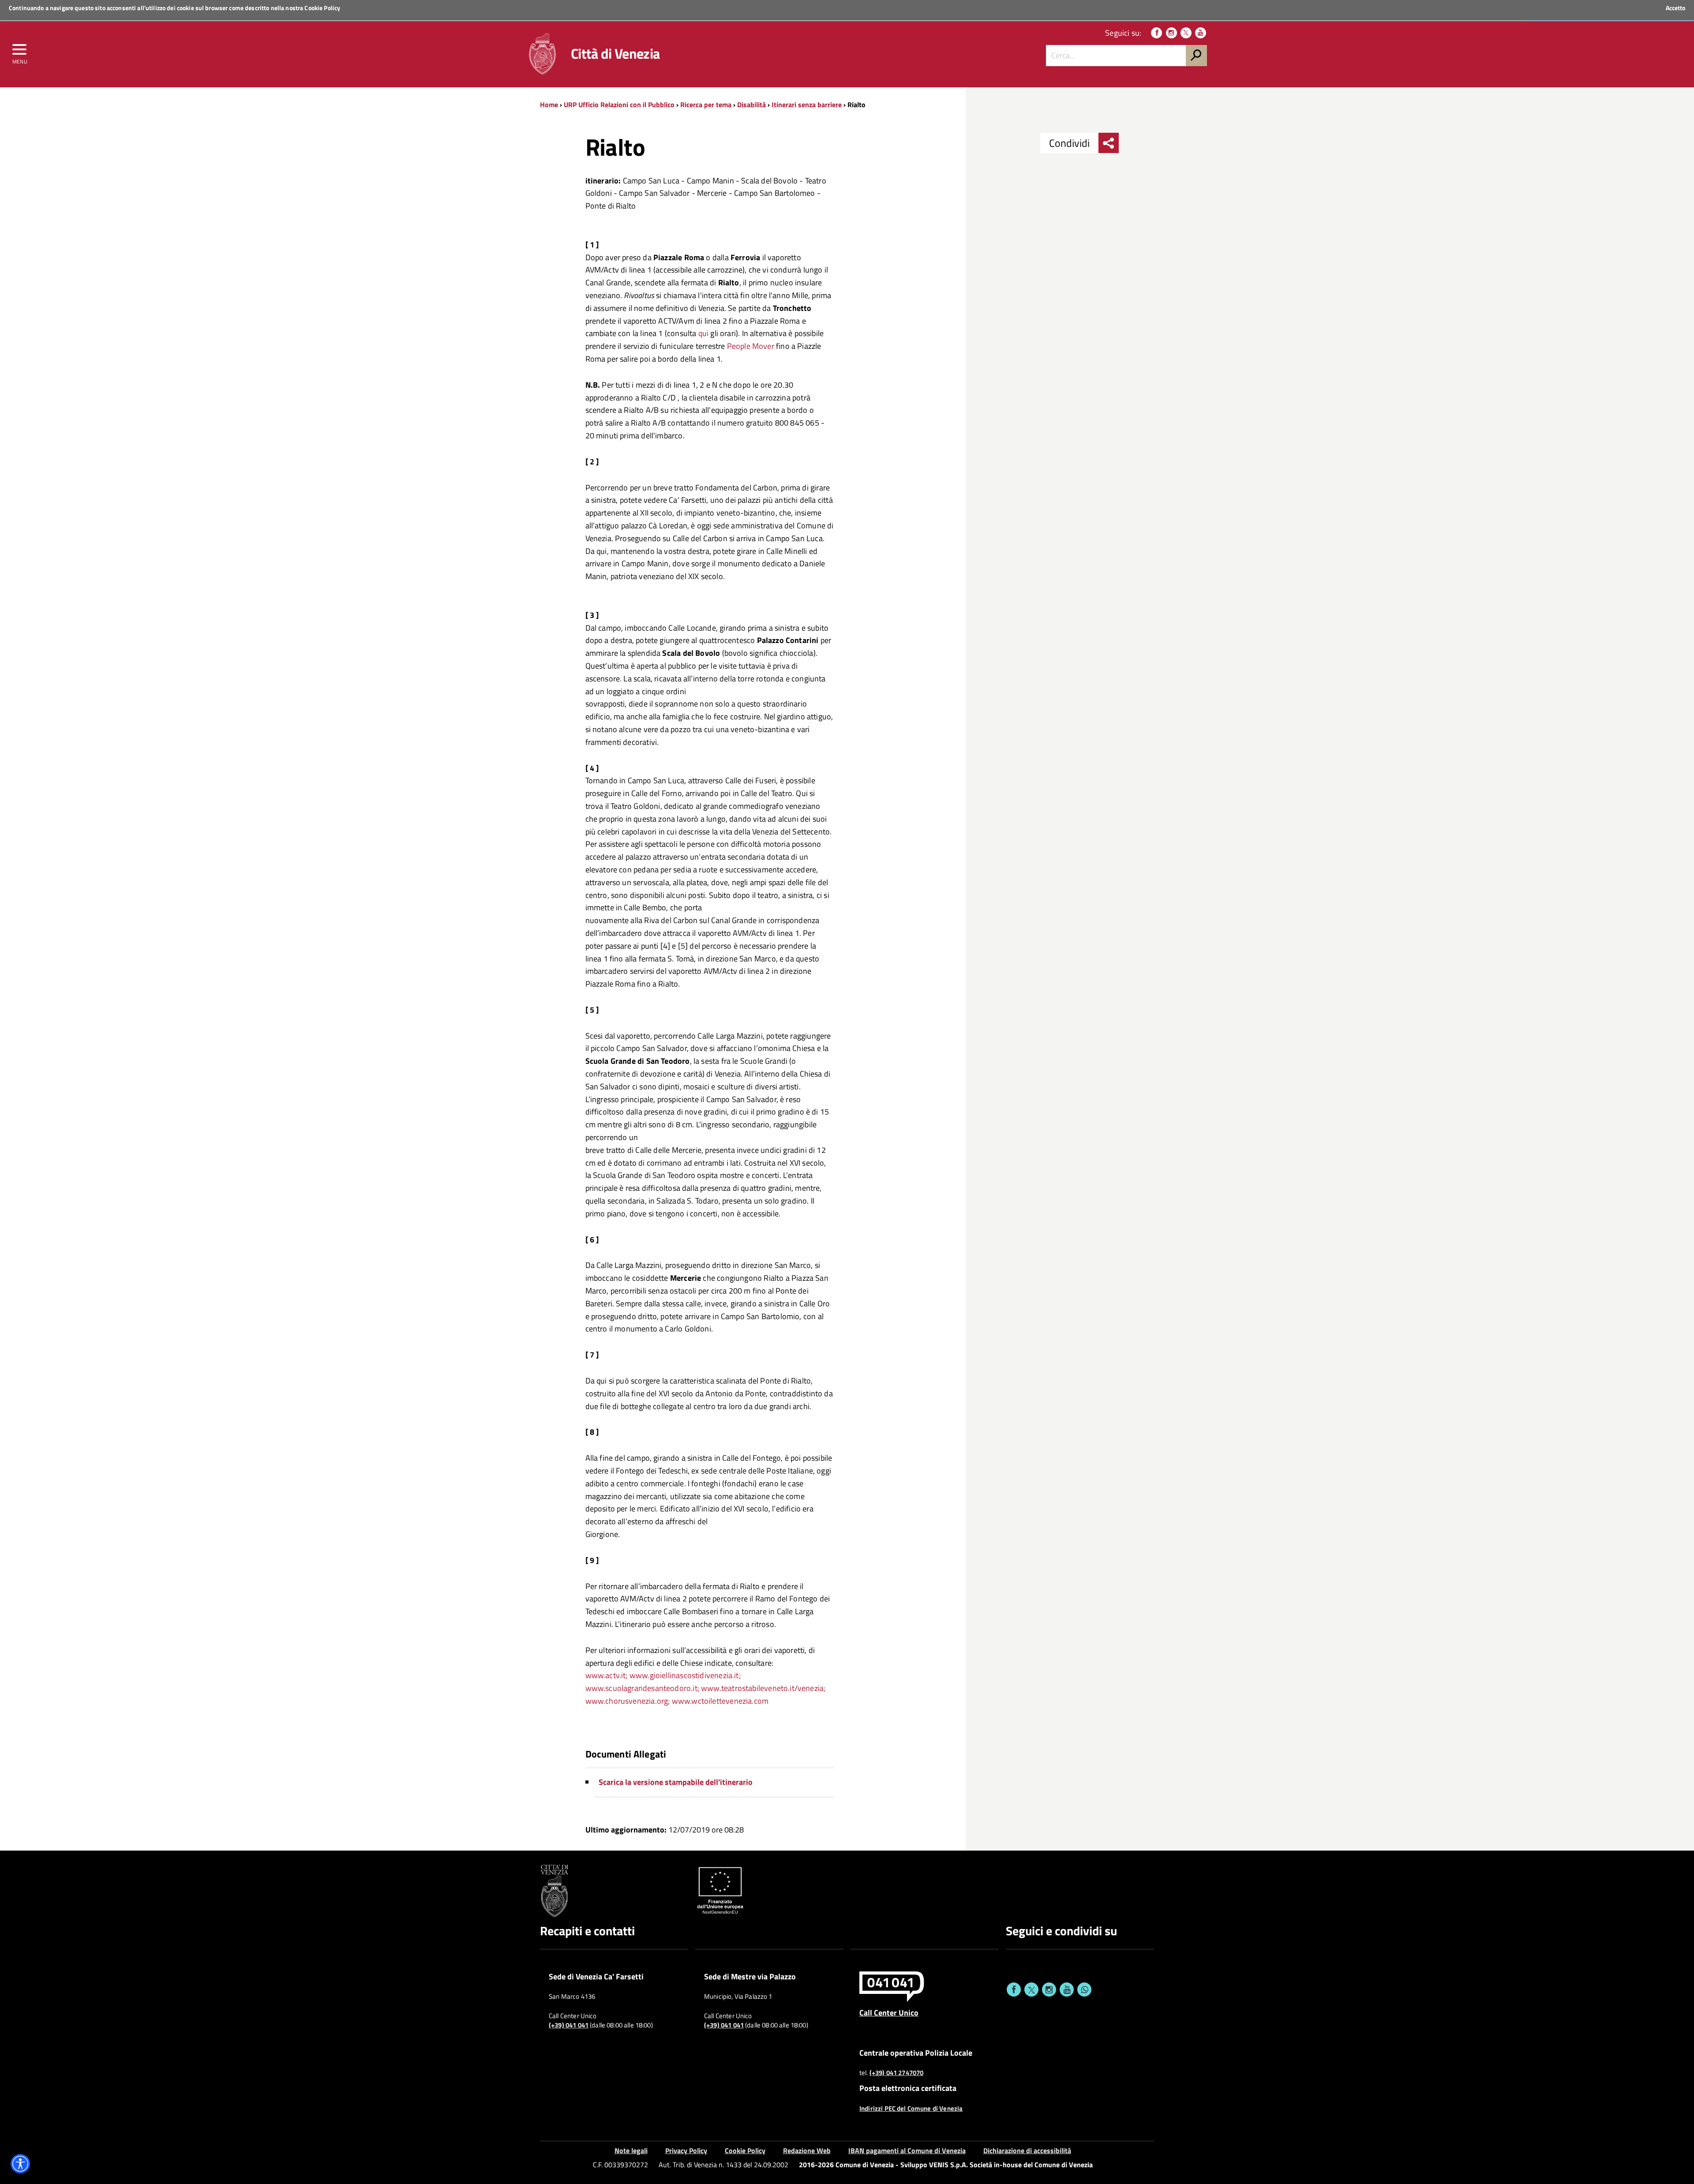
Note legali (631, 2150)
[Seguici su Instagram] (1171, 33)
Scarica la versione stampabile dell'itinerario (676, 1782)
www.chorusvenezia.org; (628, 1701)
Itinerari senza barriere (807, 105)
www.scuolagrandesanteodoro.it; (642, 1688)
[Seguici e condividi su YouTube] (1067, 1990)
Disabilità (751, 105)
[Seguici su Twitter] (1186, 33)
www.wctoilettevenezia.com (720, 1701)
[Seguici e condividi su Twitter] (1031, 1990)
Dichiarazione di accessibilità (1027, 2150)
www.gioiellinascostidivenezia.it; (685, 1675)
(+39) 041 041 (569, 2025)
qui (704, 333)
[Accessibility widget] (20, 2164)
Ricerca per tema (706, 105)
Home (549, 105)
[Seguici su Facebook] (1156, 33)
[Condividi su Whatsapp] (1084, 1990)
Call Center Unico (889, 2012)
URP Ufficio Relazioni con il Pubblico (619, 105)
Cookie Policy (322, 8)
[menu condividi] (1109, 143)
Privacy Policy (686, 2150)
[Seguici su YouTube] (1201, 33)
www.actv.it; (607, 1675)
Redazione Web (807, 2150)
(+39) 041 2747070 (897, 2073)
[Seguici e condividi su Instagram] (1049, 1990)
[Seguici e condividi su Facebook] (1014, 1990)
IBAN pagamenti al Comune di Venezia (907, 2150)
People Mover (751, 346)
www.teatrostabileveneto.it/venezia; (763, 1688)
